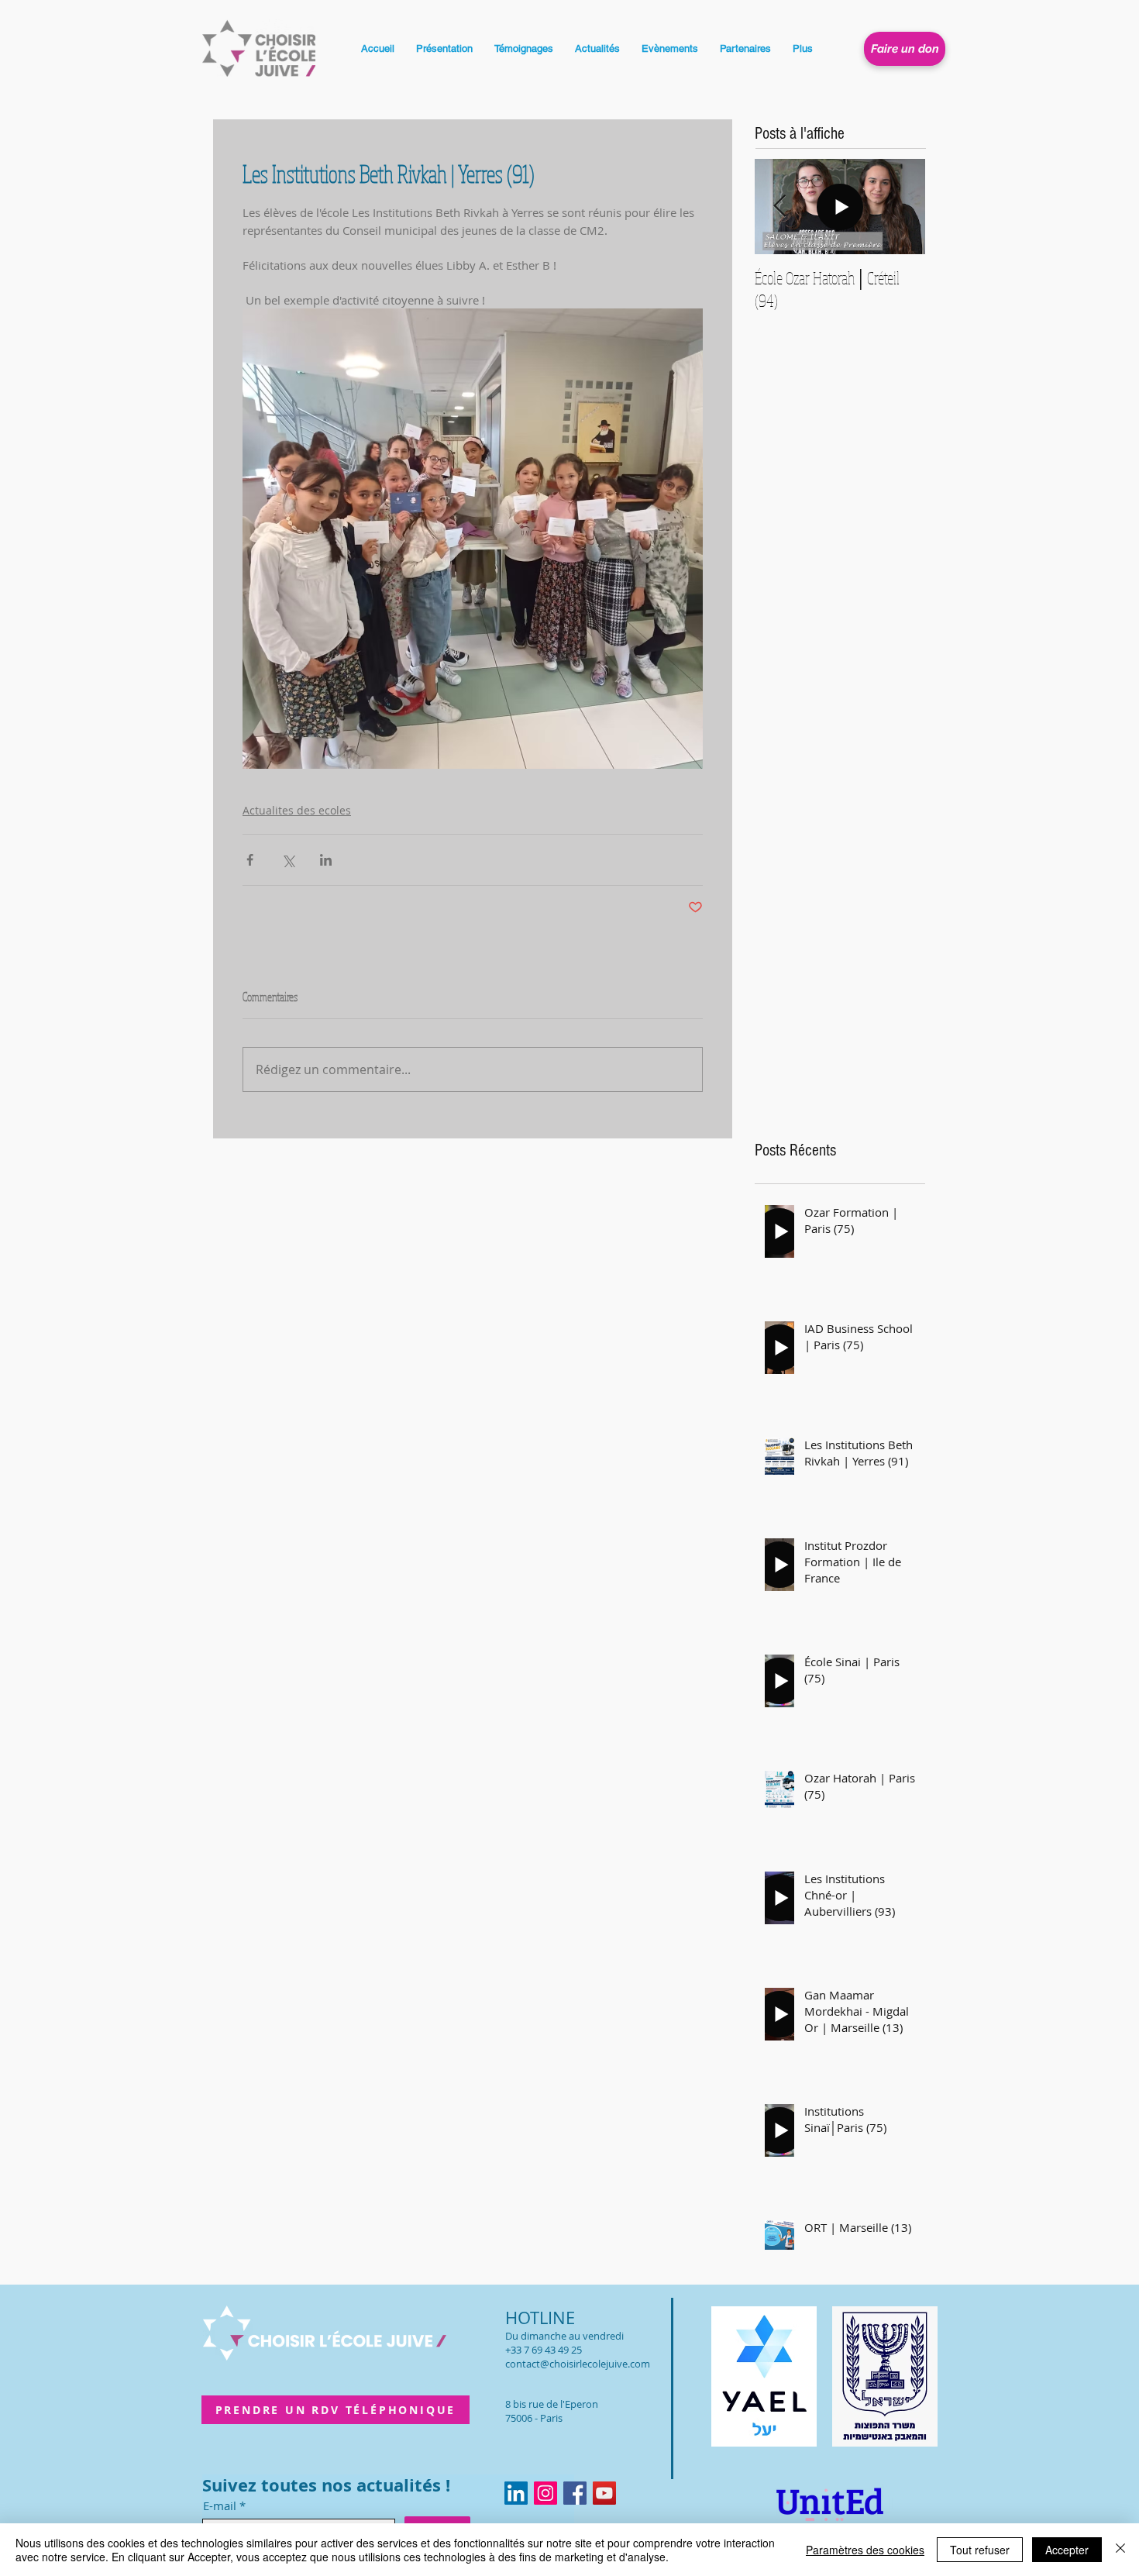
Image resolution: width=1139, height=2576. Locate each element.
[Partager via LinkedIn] (326, 860)
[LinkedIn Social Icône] (516, 2493)
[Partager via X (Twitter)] (288, 860)
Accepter (1067, 2550)
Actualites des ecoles (297, 810)
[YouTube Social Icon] (604, 2493)
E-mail (220, 2506)
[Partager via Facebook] (250, 860)
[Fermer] (1120, 2550)
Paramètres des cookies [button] (865, 2550)
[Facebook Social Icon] (575, 2493)
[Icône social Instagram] (545, 2493)
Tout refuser (980, 2550)
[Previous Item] (779, 207)
